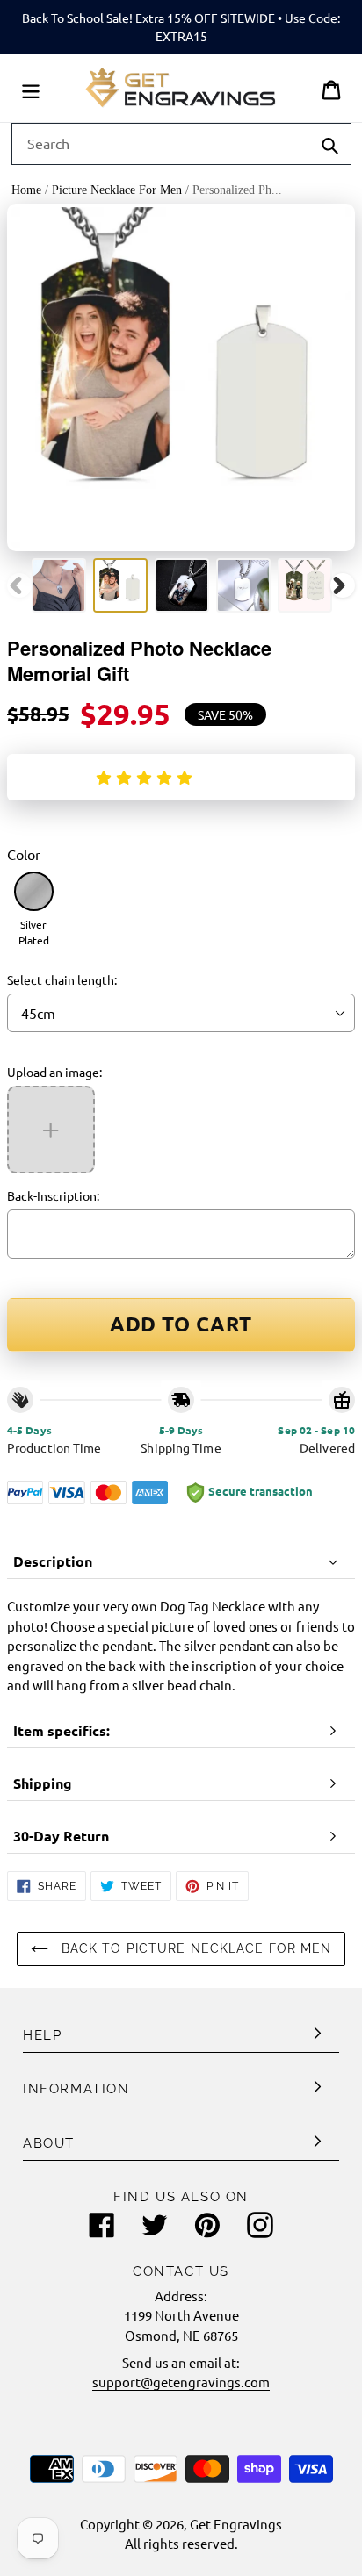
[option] (59, 585)
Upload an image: (54, 1072)
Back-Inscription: (53, 1195)
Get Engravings (236, 2524)
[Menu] (31, 88)
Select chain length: (62, 979)
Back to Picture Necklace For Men (195, 1948)
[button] (147, 777)
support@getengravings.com (181, 2382)
